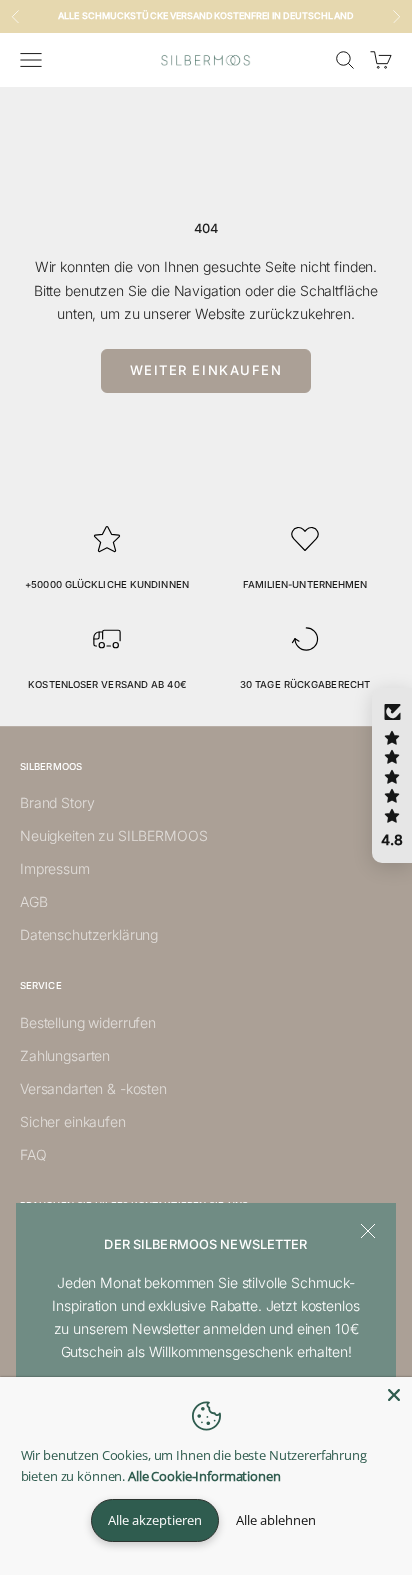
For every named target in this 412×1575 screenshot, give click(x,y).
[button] (392, 776)
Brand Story (57, 802)
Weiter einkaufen (206, 370)
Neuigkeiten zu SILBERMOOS (114, 835)
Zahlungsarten (65, 1055)
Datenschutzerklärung (89, 934)
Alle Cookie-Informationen (204, 1476)
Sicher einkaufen (73, 1121)
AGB (34, 901)
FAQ (33, 1154)
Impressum (55, 868)
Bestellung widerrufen (88, 1022)
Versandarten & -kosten (93, 1088)
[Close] (394, 1395)
